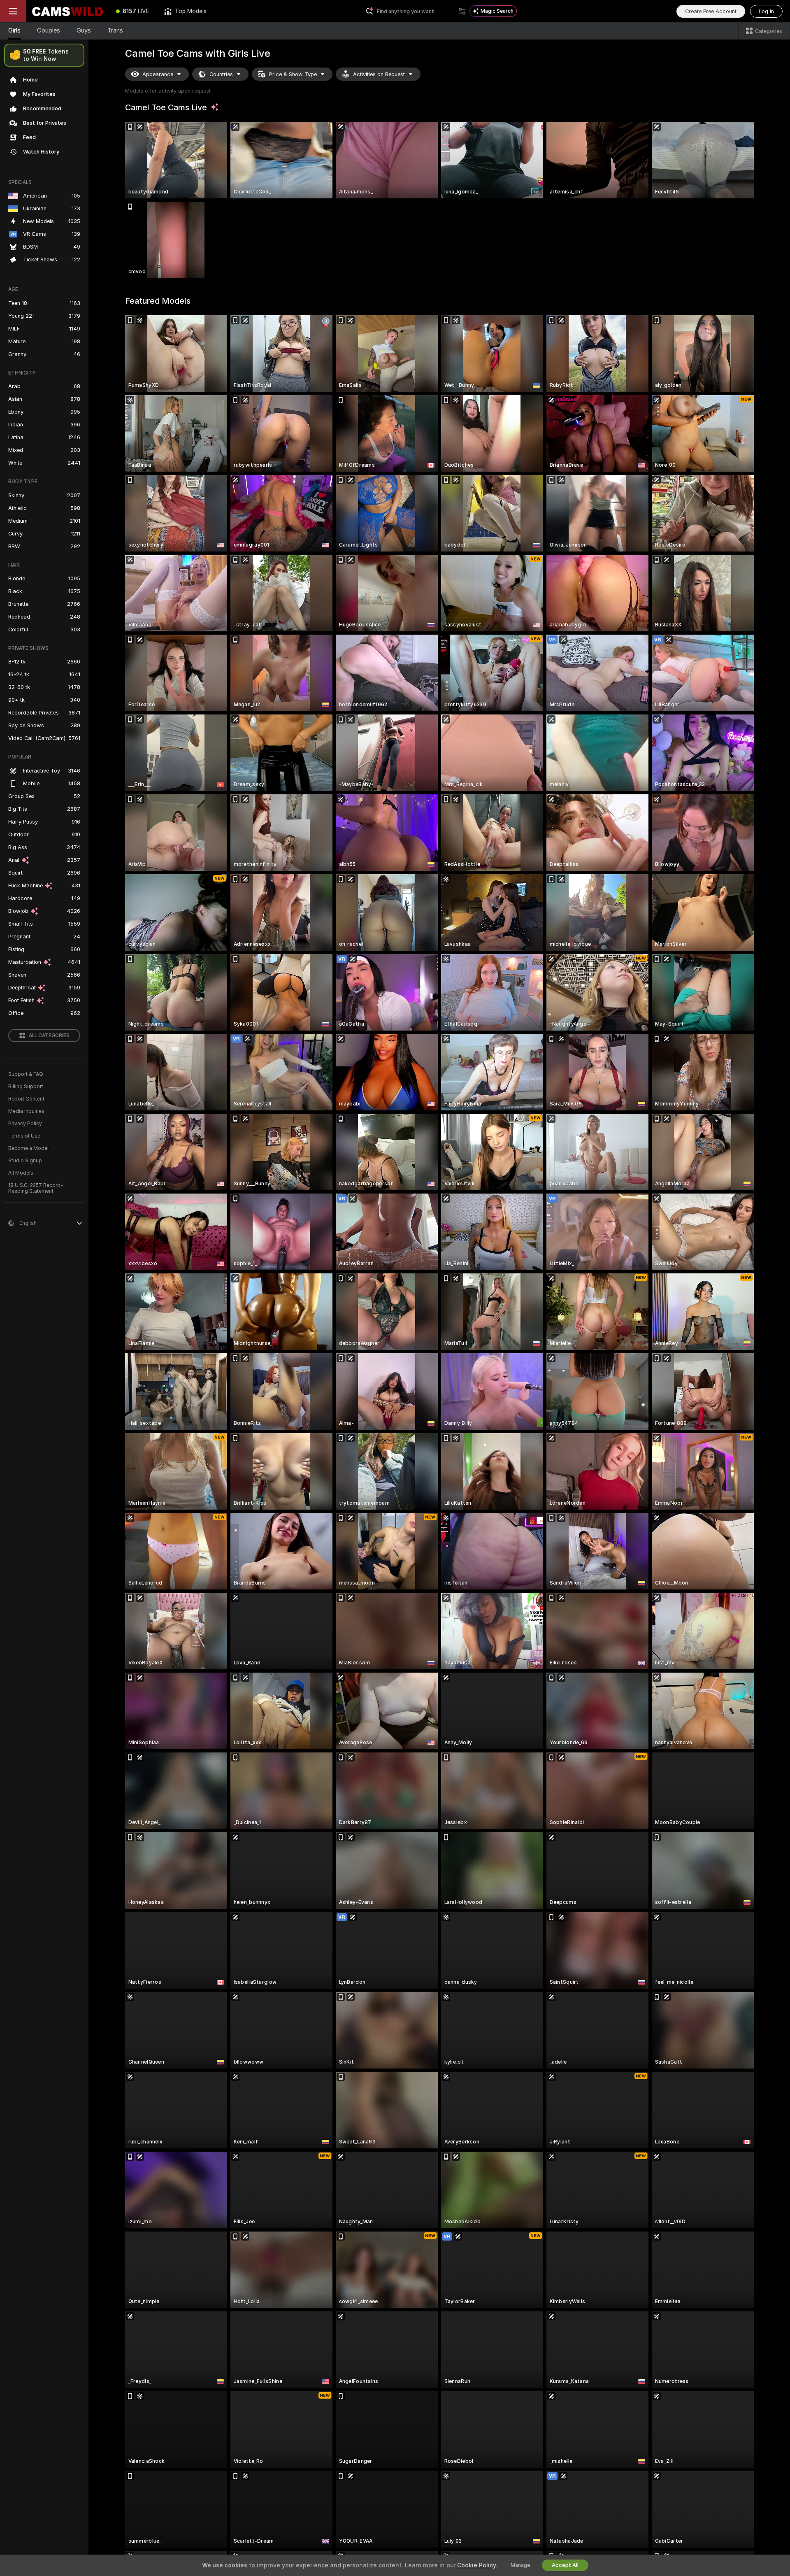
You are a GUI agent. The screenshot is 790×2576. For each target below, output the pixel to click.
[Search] (462, 11)
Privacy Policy (25, 1124)
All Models (21, 1173)
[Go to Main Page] (67, 11)
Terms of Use (24, 1136)
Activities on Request (379, 74)
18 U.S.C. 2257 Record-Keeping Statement (36, 1188)
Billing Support (26, 1087)
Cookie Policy (476, 2565)
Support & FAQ (26, 1074)
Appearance (158, 74)
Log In (766, 11)
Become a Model (28, 1148)
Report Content (26, 1099)
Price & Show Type (293, 74)
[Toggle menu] (13, 11)
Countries (221, 74)
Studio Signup (25, 1161)
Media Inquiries (26, 1111)
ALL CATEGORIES (49, 1036)
